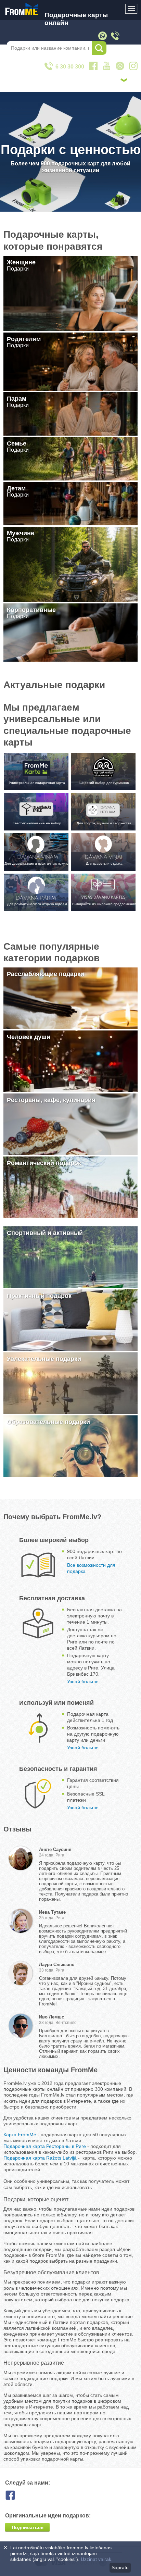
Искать (99, 48)
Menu (131, 9)
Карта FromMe (20, 2135)
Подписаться (28, 2527)
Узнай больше (83, 1681)
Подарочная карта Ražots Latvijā (40, 2158)
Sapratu (120, 2567)
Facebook (16, 2495)
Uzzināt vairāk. (97, 2559)
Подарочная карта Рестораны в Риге (45, 2146)
